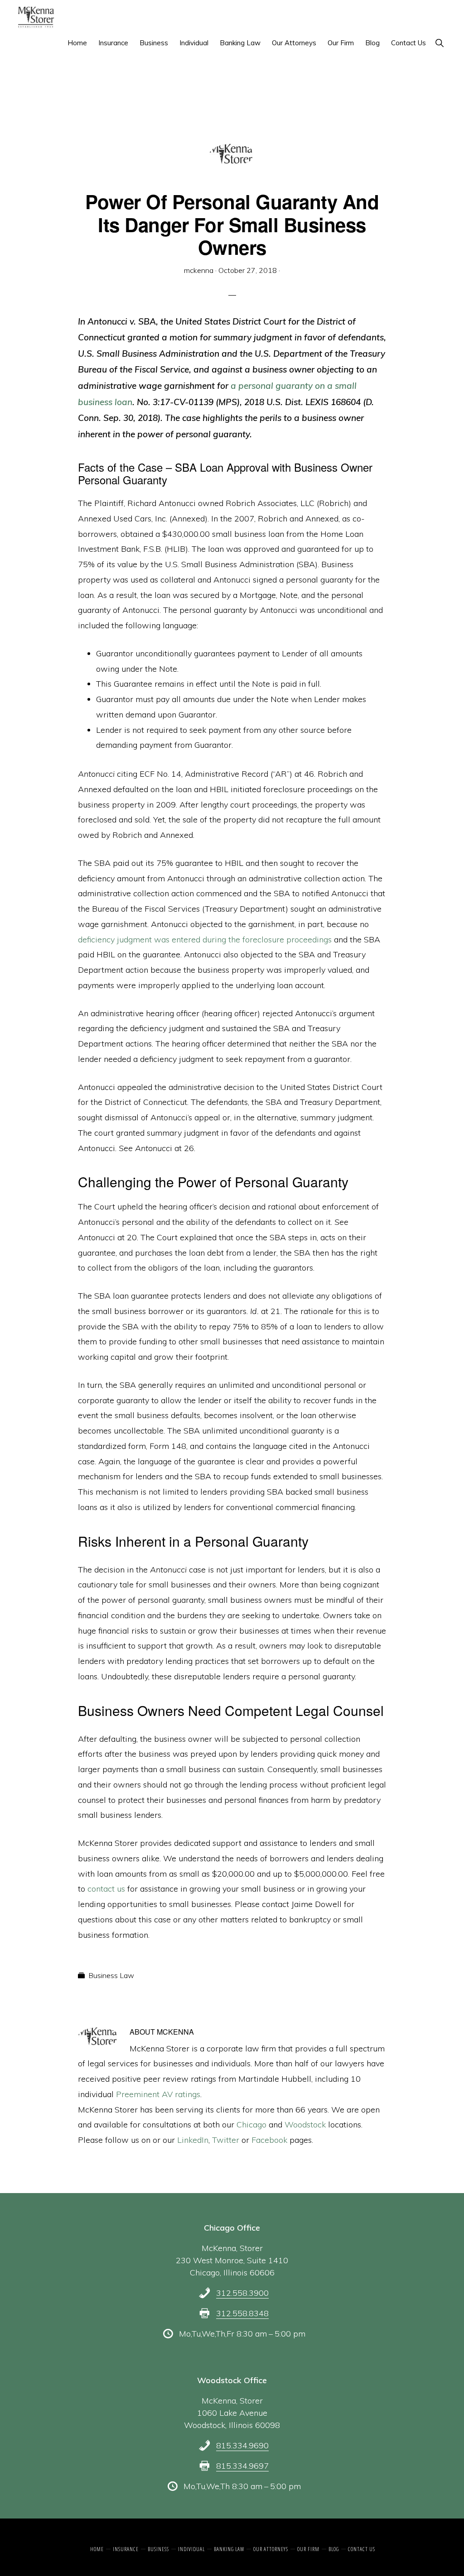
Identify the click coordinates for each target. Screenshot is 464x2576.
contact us (106, 1889)
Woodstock (306, 2124)
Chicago (253, 2124)
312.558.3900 (242, 2293)
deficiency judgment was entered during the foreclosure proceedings (205, 939)
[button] (439, 43)
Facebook (269, 2140)
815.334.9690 (242, 2445)
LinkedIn (193, 2140)
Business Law (111, 1975)
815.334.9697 (242, 2466)
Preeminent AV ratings (158, 2094)
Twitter (226, 2140)
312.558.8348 (242, 2313)
